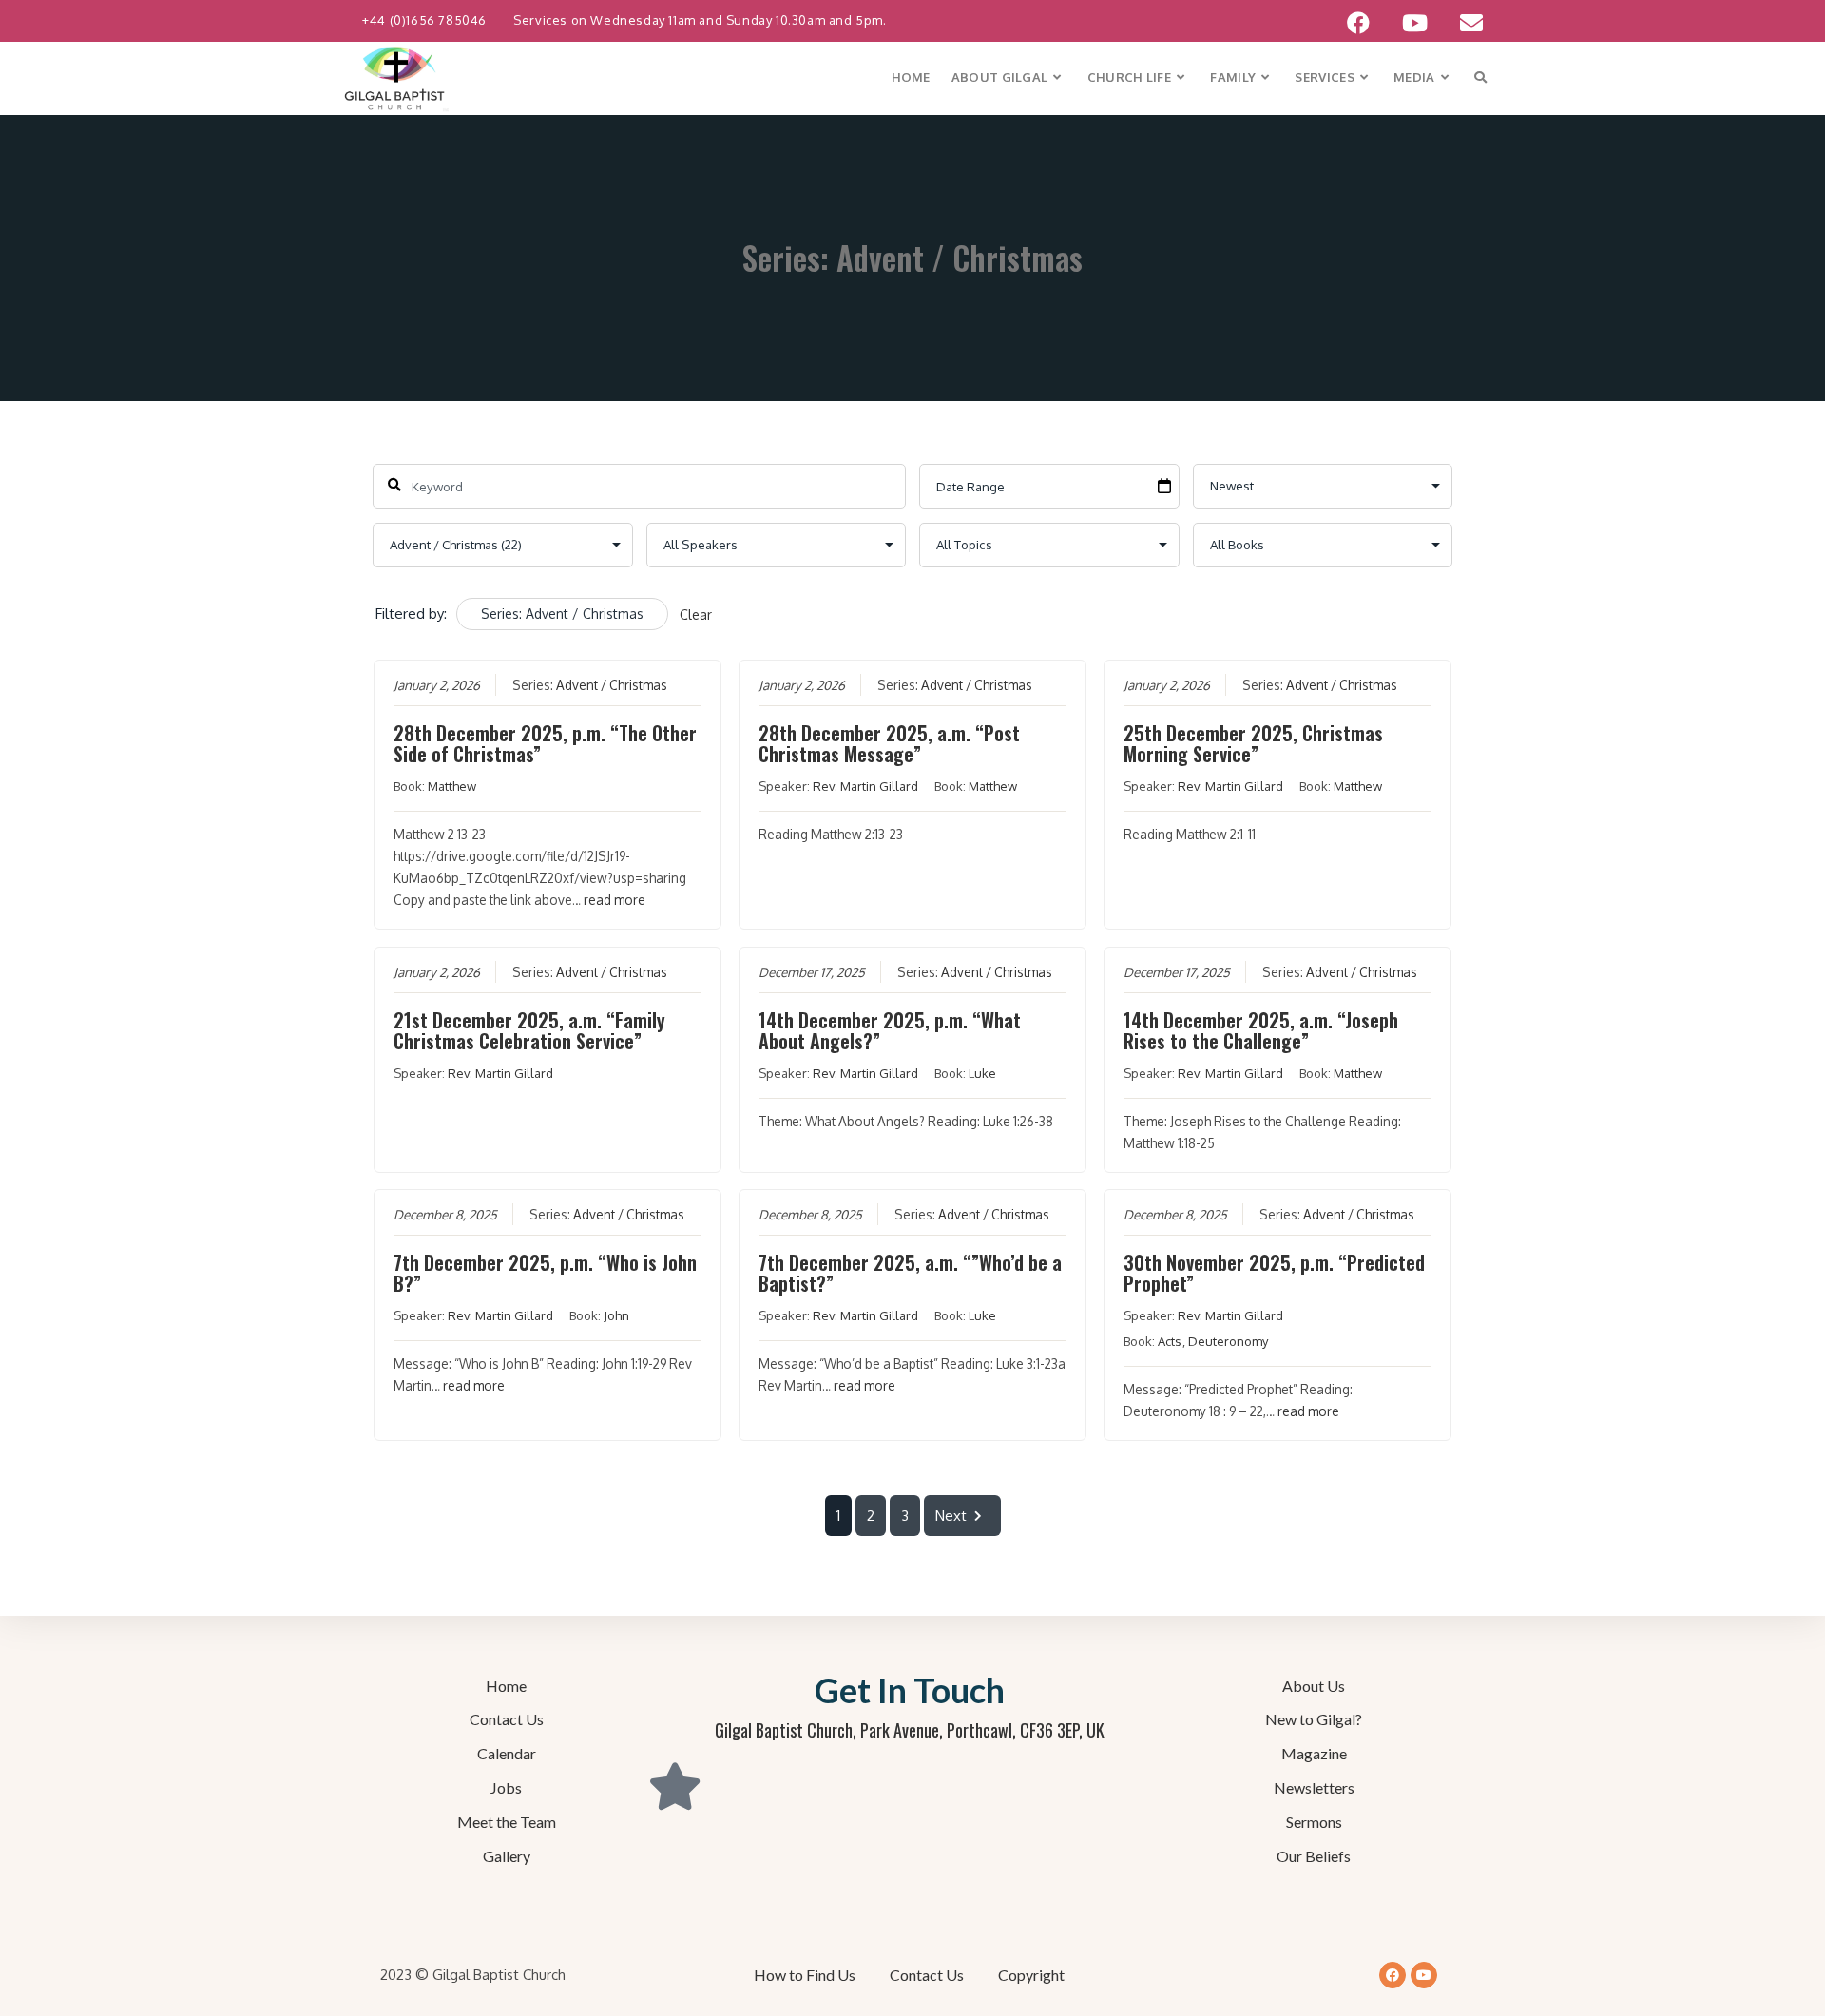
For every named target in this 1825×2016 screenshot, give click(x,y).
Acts (1170, 1341)
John (616, 1315)
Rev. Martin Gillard (865, 786)
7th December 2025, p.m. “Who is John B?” (545, 1273)
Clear (696, 614)
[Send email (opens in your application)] (1463, 23)
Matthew (452, 786)
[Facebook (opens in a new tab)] (1358, 23)
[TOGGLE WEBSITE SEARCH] (1480, 77)
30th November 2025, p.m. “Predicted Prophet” (1274, 1273)
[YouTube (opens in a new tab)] (1415, 23)
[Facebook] (1393, 1975)
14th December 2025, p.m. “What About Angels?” (890, 1030)
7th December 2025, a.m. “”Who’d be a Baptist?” (910, 1273)
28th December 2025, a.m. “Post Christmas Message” (889, 743)
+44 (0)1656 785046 (426, 20)
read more (615, 900)
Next (951, 1516)
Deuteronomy (1228, 1341)
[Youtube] (1424, 1975)
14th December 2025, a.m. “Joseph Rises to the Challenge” (1261, 1030)
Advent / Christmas (612, 685)
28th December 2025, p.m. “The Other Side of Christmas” (545, 743)
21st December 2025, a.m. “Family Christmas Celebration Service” (529, 1030)
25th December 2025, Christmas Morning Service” (1253, 743)
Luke (982, 1073)
